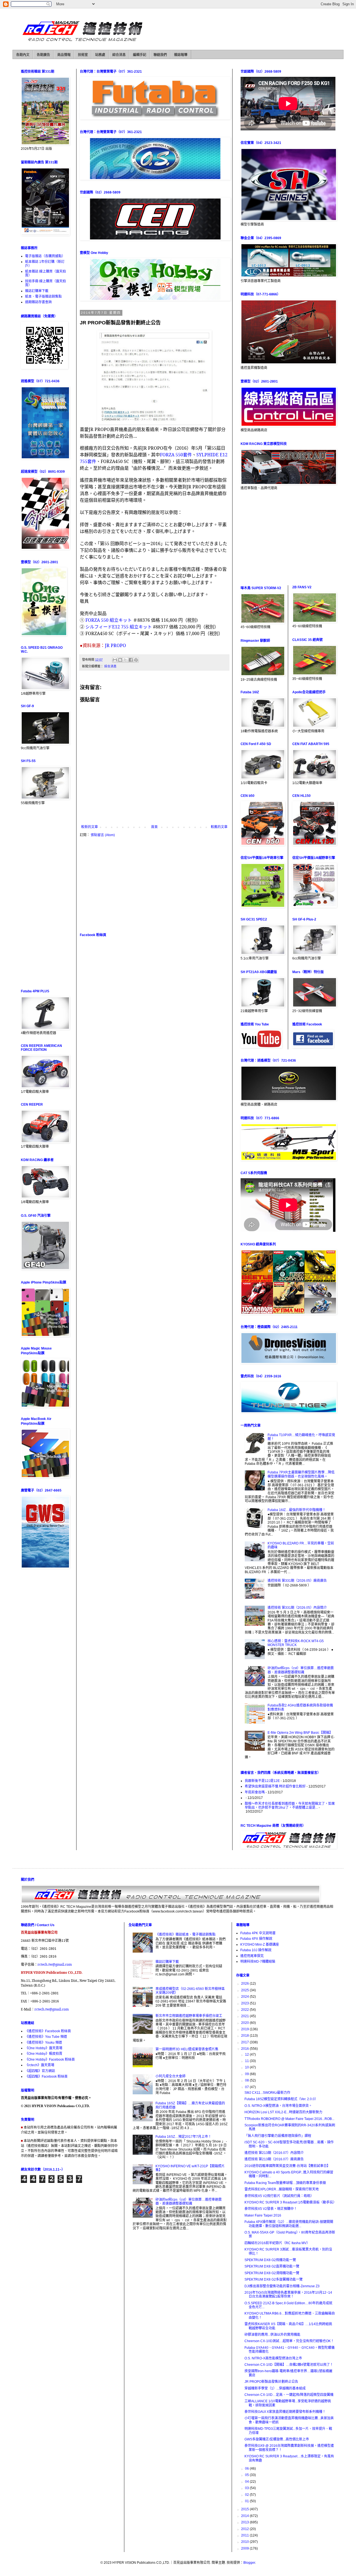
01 (247, 2501)
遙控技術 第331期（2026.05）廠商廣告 (297, 1581)
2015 (245, 2509)
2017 (245, 2042)
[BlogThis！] (120, 660)
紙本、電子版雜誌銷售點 (43, 297)
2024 (245, 1997)
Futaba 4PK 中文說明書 (258, 1933)
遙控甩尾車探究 (252, 1956)
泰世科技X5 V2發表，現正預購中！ (271, 2209)
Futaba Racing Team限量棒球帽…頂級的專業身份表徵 (285, 2183)
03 (247, 2488)
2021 (245, 2016)
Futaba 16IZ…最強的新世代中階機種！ (297, 1510)
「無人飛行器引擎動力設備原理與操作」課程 (278, 2136)
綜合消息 (119, 55)
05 (247, 2475)
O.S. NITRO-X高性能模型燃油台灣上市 (273, 2358)
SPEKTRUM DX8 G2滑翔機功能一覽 (272, 2273)
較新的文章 (90, 827)
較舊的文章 (219, 827)
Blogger (249, 2563)
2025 (245, 1990)
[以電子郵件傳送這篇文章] (115, 660)
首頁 (154, 827)
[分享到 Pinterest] (136, 660)
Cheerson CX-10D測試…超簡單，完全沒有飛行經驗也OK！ (289, 2341)
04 (247, 2482)
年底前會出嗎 (255, 1792)
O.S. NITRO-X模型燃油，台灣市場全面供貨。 (278, 2106)
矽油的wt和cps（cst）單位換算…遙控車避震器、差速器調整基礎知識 (301, 1670)
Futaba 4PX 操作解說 (256, 1939)
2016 (245, 2049)
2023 (245, 2003)
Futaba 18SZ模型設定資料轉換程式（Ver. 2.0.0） (281, 2099)
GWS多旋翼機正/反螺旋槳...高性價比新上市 (277, 2439)
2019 (245, 2029)
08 (247, 2080)
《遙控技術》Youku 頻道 (44, 2043)
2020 (245, 2023)
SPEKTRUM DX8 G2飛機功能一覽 (270, 2260)
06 (247, 2469)
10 (247, 2067)
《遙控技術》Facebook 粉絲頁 (48, 2031)
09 (247, 2074)
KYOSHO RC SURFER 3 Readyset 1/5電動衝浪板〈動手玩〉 (290, 2202)
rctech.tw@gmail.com (55, 1964)
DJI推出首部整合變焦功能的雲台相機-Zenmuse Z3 (282, 2286)
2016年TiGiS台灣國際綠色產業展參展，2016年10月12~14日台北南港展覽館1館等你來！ (288, 2295)
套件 (176, 455)
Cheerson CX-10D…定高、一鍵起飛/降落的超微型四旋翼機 (289, 2395)
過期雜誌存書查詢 (38, 302)
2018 (245, 2036)
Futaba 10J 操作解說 (256, 1950)
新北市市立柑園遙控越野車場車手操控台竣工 (189, 2016)
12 (247, 2055)
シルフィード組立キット (119, 627)
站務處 (100, 55)
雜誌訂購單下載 (37, 291)
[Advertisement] (154, 885)
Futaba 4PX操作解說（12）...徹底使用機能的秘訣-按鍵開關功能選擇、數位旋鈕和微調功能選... (289, 2224)
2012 (245, 2529)
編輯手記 (140, 55)
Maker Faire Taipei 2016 (263, 2215)
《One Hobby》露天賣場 (44, 2048)
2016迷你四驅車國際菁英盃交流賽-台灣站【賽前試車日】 (287, 2166)
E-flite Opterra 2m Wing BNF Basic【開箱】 (300, 1733)
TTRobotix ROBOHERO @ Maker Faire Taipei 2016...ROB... (289, 2119)
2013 (245, 2522)
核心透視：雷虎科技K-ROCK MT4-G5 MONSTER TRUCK (296, 1643)
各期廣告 (43, 55)
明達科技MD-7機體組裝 (258, 1962)
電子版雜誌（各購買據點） (45, 256)
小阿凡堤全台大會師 (170, 2076)
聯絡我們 (160, 55)
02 (247, 2495)
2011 (245, 2535)
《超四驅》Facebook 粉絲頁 (46, 2077)
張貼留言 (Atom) (103, 835)
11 (247, 2061)
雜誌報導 (181, 55)
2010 (245, 2542)
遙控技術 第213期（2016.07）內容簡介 (274, 2153)
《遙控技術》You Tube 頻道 (46, 2037)
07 (247, 2087)
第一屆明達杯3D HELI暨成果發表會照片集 (187, 2049)
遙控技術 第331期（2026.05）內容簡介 (297, 1608)
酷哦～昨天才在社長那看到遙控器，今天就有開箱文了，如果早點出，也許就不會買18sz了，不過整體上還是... (290, 1806)
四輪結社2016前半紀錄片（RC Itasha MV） (277, 2243)
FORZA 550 (97, 620)
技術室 (83, 55)
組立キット (121, 620)
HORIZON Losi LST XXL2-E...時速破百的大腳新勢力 (283, 2112)
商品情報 (64, 55)
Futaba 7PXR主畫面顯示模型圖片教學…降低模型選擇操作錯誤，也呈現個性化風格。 (301, 1474)
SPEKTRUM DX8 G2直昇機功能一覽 (272, 2266)
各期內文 (23, 55)
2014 (245, 2516)
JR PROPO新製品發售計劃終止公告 (271, 2382)
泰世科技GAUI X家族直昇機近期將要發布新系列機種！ (285, 2412)
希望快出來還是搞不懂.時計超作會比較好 (275, 1786)
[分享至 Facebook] (131, 660)
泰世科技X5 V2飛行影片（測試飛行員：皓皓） (279, 2196)
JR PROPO (115, 645)
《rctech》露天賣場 (40, 2065)
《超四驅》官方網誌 (40, 2071)
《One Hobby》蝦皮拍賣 (44, 2054)
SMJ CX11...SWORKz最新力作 (267, 2093)
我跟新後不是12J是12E (262, 1781)
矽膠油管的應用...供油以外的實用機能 (272, 2335)
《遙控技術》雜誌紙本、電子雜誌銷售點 (186, 1935)
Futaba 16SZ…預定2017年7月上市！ (183, 2137)
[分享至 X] (125, 660)
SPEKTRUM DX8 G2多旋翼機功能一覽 (274, 2279)
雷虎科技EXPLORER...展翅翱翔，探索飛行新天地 (282, 2189)
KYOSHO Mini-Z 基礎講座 (260, 1945)
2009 (245, 2548)
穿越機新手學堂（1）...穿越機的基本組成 (275, 2388)
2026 (245, 1984)
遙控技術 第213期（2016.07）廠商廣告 (274, 2159)
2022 (245, 2010)
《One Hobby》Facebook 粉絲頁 (50, 2060)
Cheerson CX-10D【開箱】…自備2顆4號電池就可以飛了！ (289, 2365)
